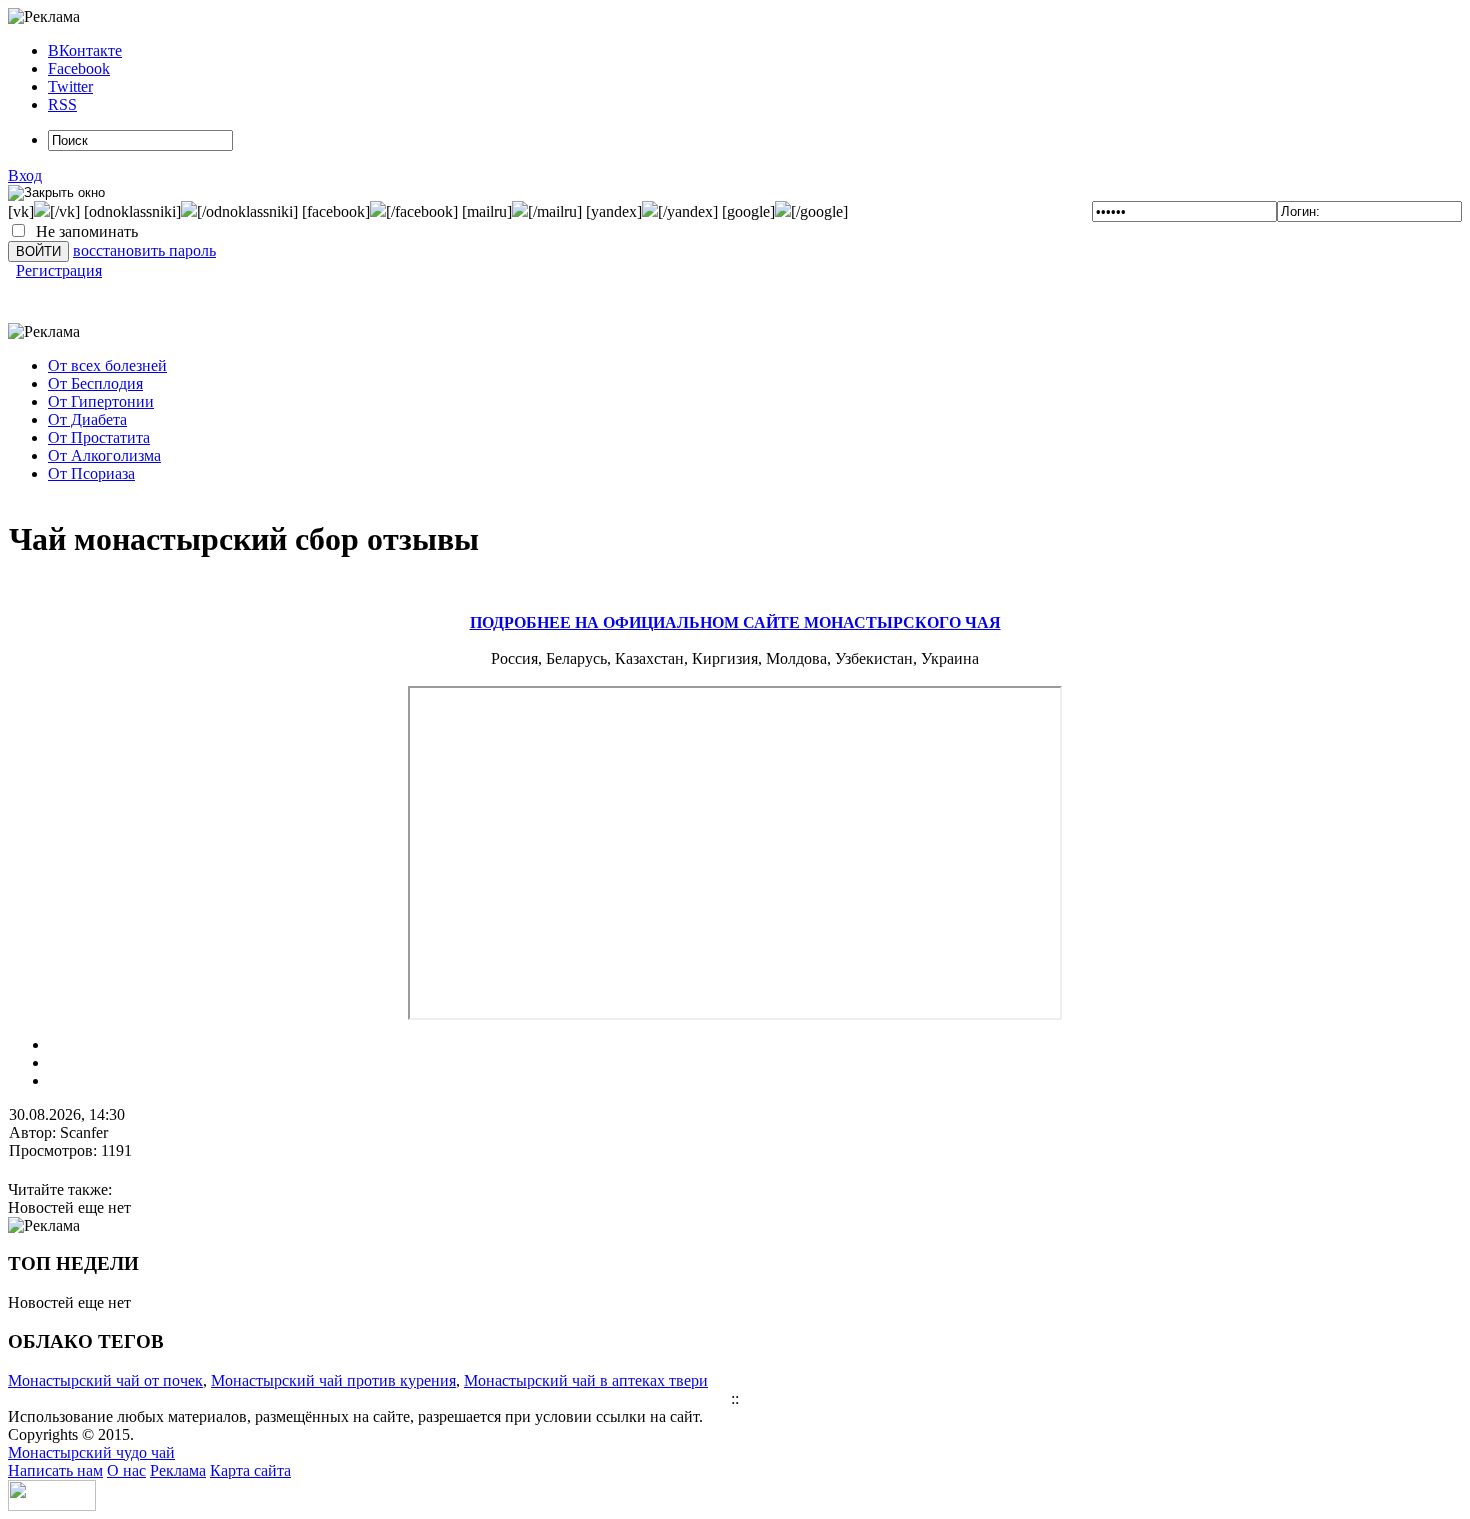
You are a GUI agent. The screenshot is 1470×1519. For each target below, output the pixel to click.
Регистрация (59, 270)
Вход (25, 175)
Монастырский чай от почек (105, 1380)
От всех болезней (107, 365)
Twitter (70, 86)
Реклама (178, 1470)
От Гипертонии (101, 401)
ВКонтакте (85, 50)
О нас (126, 1470)
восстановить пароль (144, 250)
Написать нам (55, 1470)
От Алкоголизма (104, 455)
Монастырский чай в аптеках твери (586, 1380)
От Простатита (99, 437)
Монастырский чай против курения (333, 1380)
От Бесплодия (95, 383)
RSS (62, 104)
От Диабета (87, 419)
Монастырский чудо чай (91, 1452)
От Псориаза (91, 473)
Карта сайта (250, 1470)
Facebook (79, 68)
